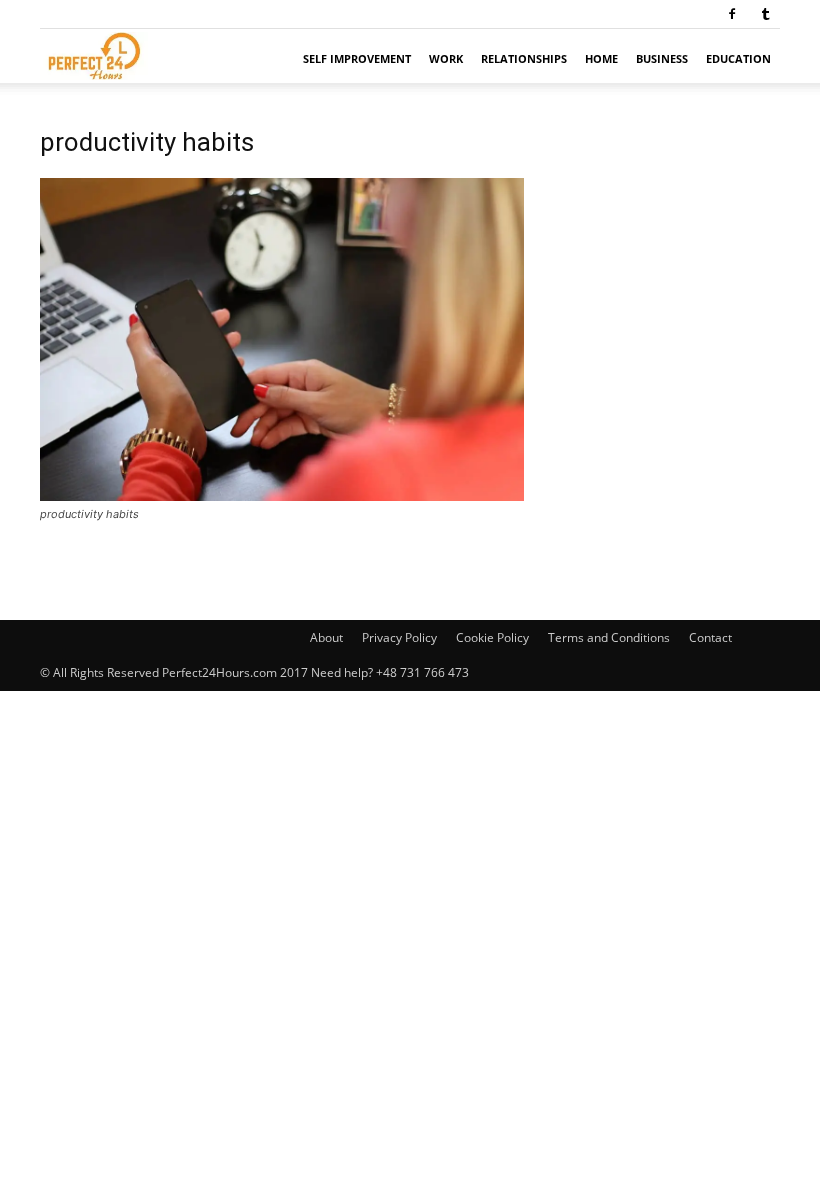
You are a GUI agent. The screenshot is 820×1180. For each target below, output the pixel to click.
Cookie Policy (492, 637)
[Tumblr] (765, 14)
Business (662, 58)
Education (738, 58)
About (326, 637)
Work (446, 58)
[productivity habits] (282, 495)
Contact (710, 637)
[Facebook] (732, 14)
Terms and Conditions (609, 637)
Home (601, 58)
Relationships (524, 58)
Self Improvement (357, 58)
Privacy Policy (399, 637)
